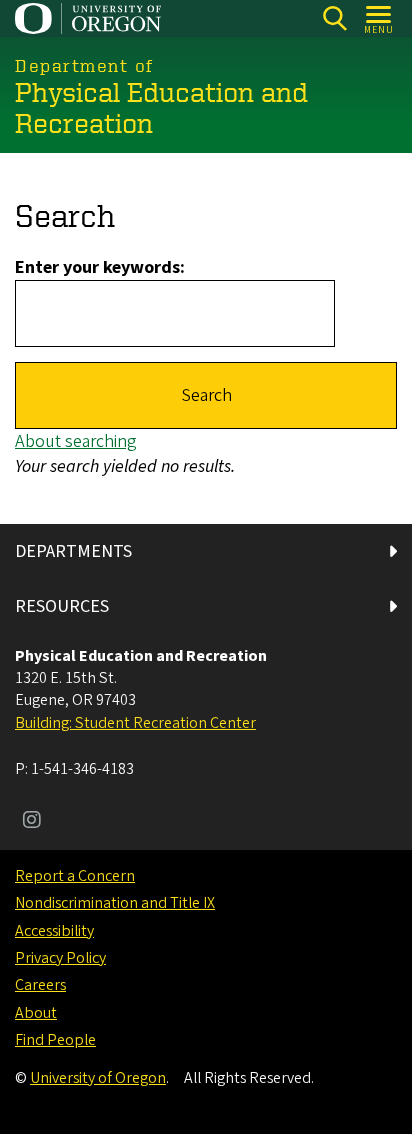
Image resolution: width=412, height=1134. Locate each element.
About (36, 1013)
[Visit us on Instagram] (32, 822)
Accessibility (54, 931)
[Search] (334, 18)
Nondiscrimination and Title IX (115, 903)
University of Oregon (98, 1078)
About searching (76, 441)
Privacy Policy (60, 958)
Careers (40, 985)
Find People (55, 1040)
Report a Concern (75, 876)
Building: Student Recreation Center (135, 723)
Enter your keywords (97, 267)
